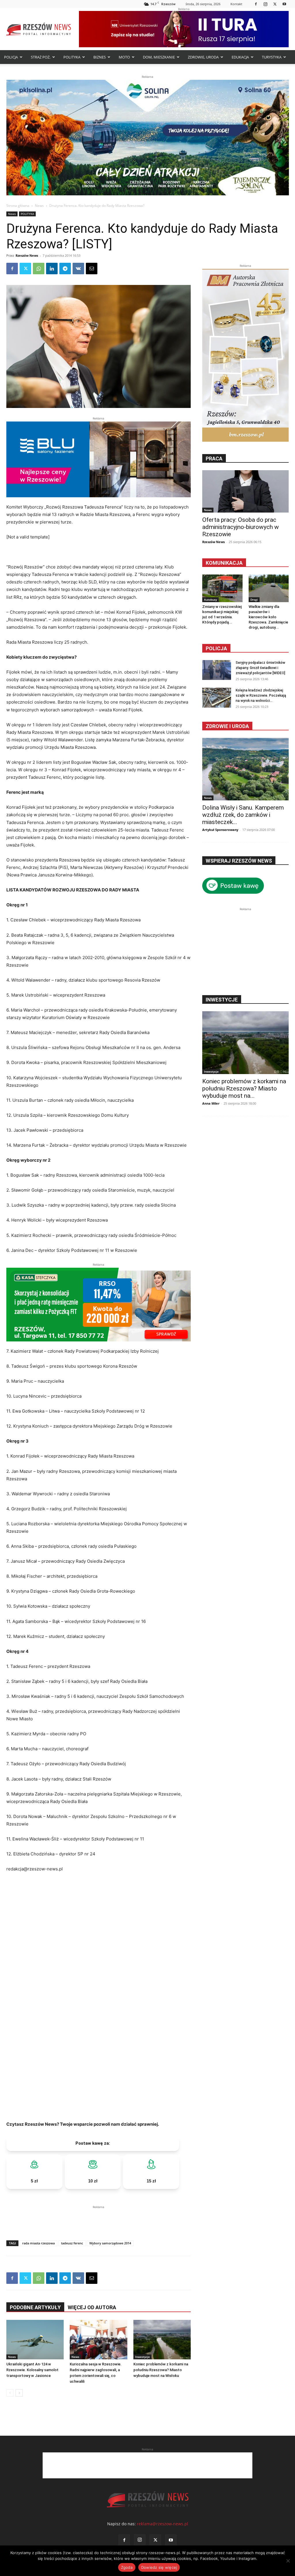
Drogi (254, 600)
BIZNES (100, 57)
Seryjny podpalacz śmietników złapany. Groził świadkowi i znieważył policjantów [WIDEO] (260, 668)
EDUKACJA (240, 57)
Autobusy (210, 600)
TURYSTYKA (272, 57)
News (39, 206)
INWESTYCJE (222, 1000)
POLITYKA (72, 57)
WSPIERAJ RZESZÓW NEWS (239, 861)
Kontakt (236, 4)
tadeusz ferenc (72, 2243)
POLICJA (11, 57)
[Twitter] (275, 4)
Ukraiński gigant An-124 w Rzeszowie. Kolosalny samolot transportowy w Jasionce (32, 2370)
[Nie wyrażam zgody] (288, 2561)
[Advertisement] (99, 2219)
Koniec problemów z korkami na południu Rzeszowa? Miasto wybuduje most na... (244, 1088)
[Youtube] (284, 4)
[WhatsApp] (39, 269)
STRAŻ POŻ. (41, 57)
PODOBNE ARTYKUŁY (35, 2307)
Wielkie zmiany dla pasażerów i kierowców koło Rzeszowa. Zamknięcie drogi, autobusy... (268, 617)
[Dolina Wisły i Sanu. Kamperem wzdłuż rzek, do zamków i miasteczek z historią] (245, 769)
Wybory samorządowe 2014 (110, 2243)
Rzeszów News (27, 255)
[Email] (92, 269)
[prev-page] (10, 2393)
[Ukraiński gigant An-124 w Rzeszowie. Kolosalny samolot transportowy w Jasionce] (35, 2340)
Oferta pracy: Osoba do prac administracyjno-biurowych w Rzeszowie (241, 527)
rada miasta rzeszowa (38, 2243)
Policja (216, 648)
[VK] (78, 269)
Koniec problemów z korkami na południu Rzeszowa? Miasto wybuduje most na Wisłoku (161, 2370)
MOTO (124, 57)
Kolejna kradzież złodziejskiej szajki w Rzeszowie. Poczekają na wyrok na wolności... (261, 695)
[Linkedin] (52, 269)
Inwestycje (142, 2357)
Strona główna (18, 206)
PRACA (214, 459)
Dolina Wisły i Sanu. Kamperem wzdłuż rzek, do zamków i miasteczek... (243, 815)
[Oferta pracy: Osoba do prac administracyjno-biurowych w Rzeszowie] (245, 491)
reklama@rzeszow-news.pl (162, 2524)
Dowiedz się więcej (159, 2567)
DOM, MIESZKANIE (159, 57)
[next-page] (19, 2393)
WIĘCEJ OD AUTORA (92, 2307)
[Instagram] (265, 4)
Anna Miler (211, 1103)
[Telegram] (65, 269)
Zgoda (127, 2567)
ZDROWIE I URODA (227, 726)
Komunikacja (224, 563)
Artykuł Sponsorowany (220, 830)
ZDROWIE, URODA (203, 57)
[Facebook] (256, 4)
